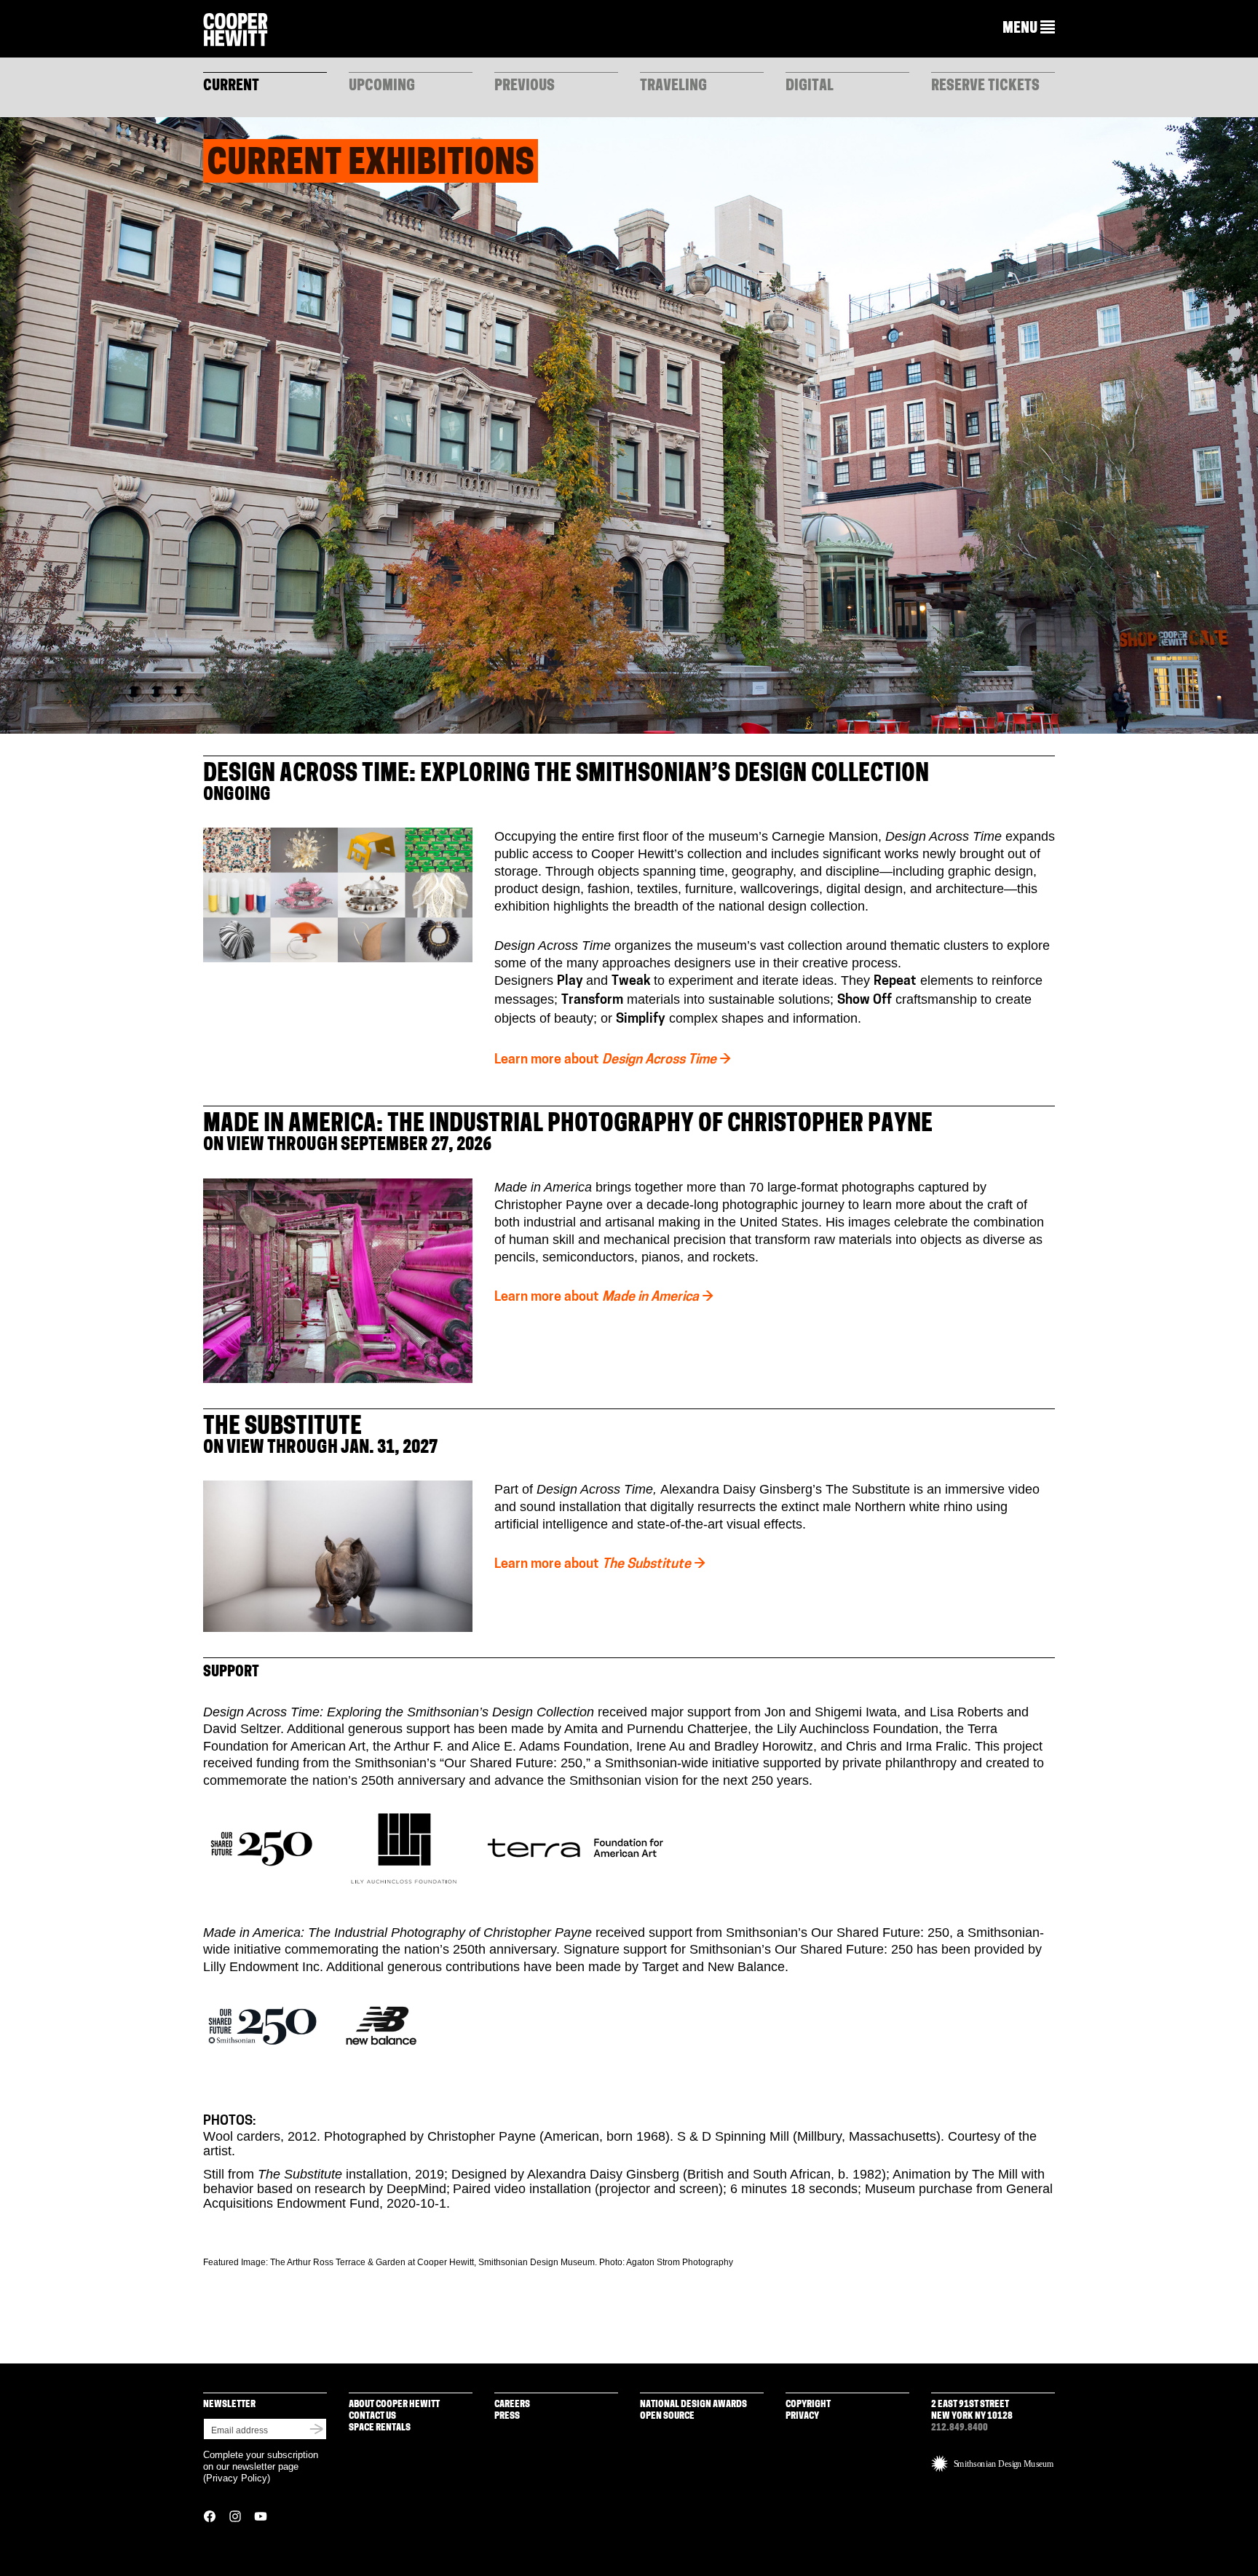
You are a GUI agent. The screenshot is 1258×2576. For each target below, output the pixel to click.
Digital (810, 87)
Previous (525, 87)
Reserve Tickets (985, 87)
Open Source (667, 2416)
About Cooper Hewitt (394, 2405)
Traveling (673, 87)
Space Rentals (380, 2428)
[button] (1029, 28)
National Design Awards (693, 2405)
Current (231, 87)
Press (507, 2416)
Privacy (802, 2416)
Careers (512, 2405)
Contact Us (372, 2416)
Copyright (808, 2405)
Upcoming (382, 87)
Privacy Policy (237, 2478)
